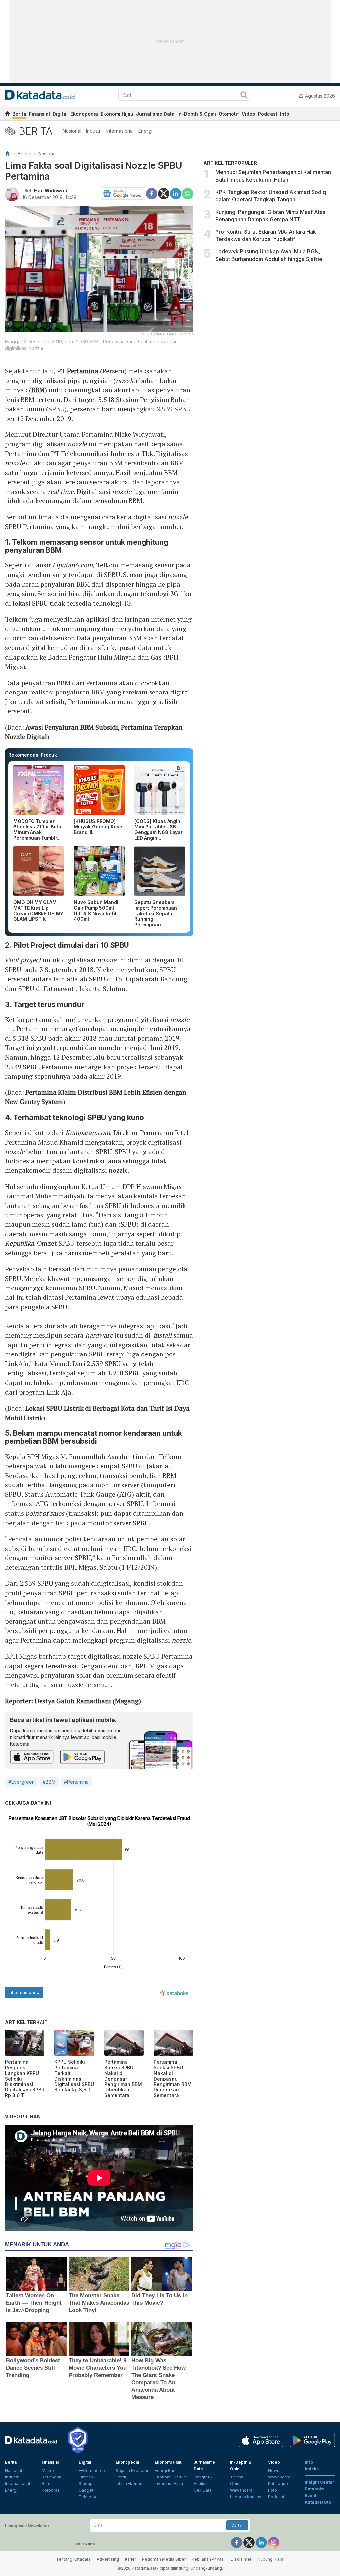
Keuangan (52, 2477)
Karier (130, 2559)
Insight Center (320, 2482)
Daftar (237, 2525)
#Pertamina (76, 1782)
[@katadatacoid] (274, 2542)
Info (285, 114)
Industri (94, 131)
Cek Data (203, 2490)
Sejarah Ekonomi (132, 2470)
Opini (235, 2484)
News (274, 2470)
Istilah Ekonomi (130, 2484)
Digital (60, 114)
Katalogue (278, 2484)
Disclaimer (241, 2559)
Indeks (312, 2469)
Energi (145, 131)
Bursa (47, 2484)
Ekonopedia (84, 114)
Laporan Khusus (246, 2497)
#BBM (49, 1782)
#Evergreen (21, 1782)
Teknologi (89, 2497)
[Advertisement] (269, 322)
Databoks (315, 2489)
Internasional (120, 131)
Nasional (72, 131)
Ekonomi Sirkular (171, 2477)
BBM (38, 390)
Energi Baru (166, 2470)
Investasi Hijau (169, 2484)
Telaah (237, 2477)
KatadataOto (318, 2502)
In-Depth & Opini (197, 114)
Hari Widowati (51, 191)
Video (249, 114)
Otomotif (229, 114)
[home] (7, 115)
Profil (121, 2477)
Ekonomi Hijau (117, 114)
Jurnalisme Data (155, 114)
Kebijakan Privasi (208, 2559)
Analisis (201, 2484)
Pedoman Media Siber (164, 2559)
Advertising (108, 2559)
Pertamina (83, 371)
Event (311, 2496)
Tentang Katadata (73, 2559)
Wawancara (241, 2490)
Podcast (268, 114)
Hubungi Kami (271, 2559)
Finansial (40, 114)
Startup (86, 2484)
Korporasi (51, 2490)
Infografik (203, 2477)
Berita (19, 114)
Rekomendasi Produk (33, 755)
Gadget (86, 2490)
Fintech (86, 2477)
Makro (48, 2470)
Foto (272, 2490)
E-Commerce (92, 2470)
